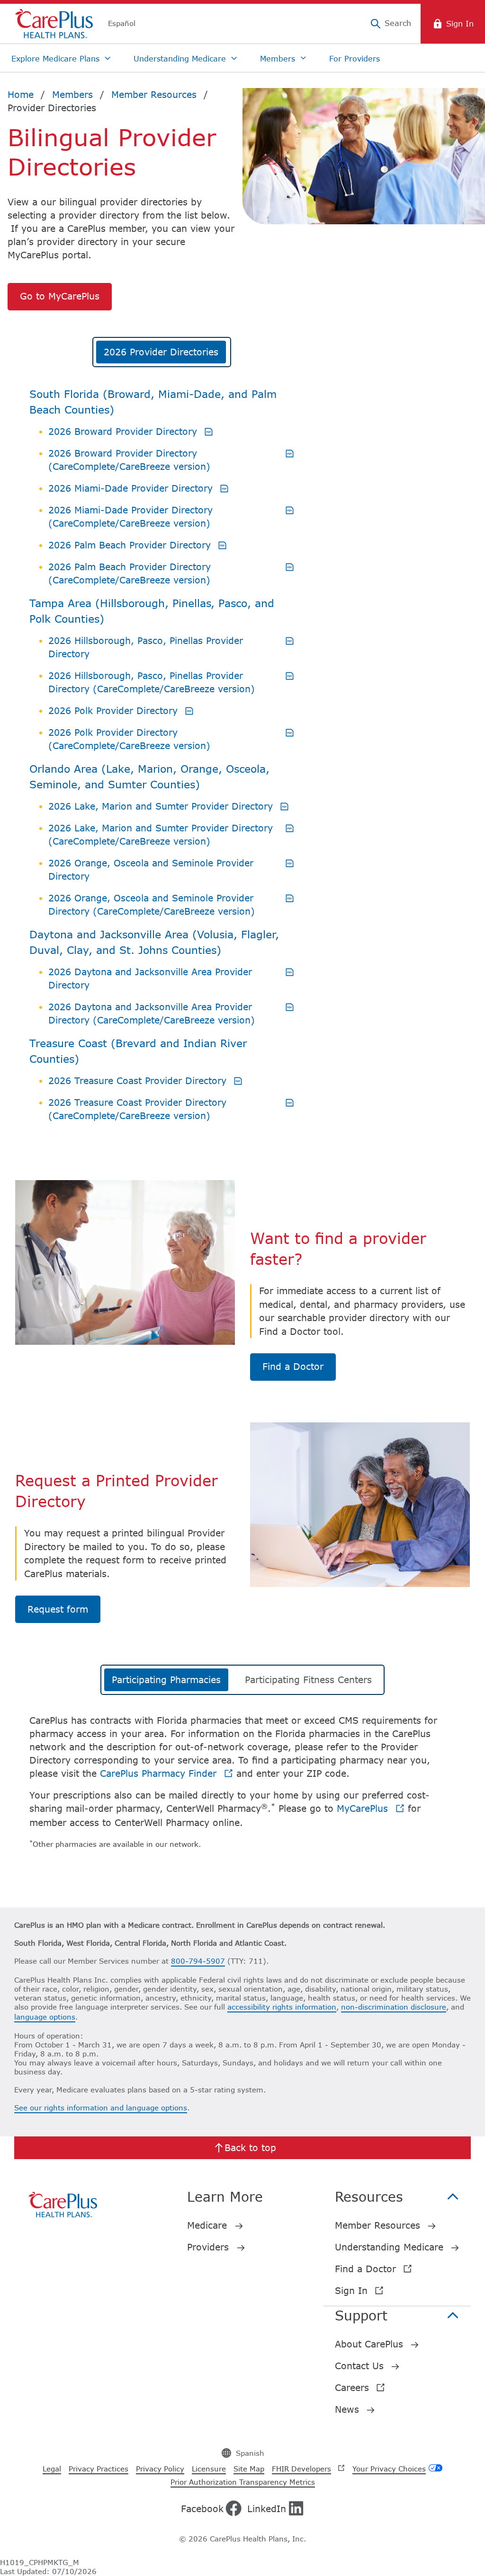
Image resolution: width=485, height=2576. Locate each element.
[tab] (161, 352)
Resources (369, 2197)
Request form (58, 1609)
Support (361, 2315)
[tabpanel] (162, 770)
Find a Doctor (293, 1366)
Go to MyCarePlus (60, 296)
